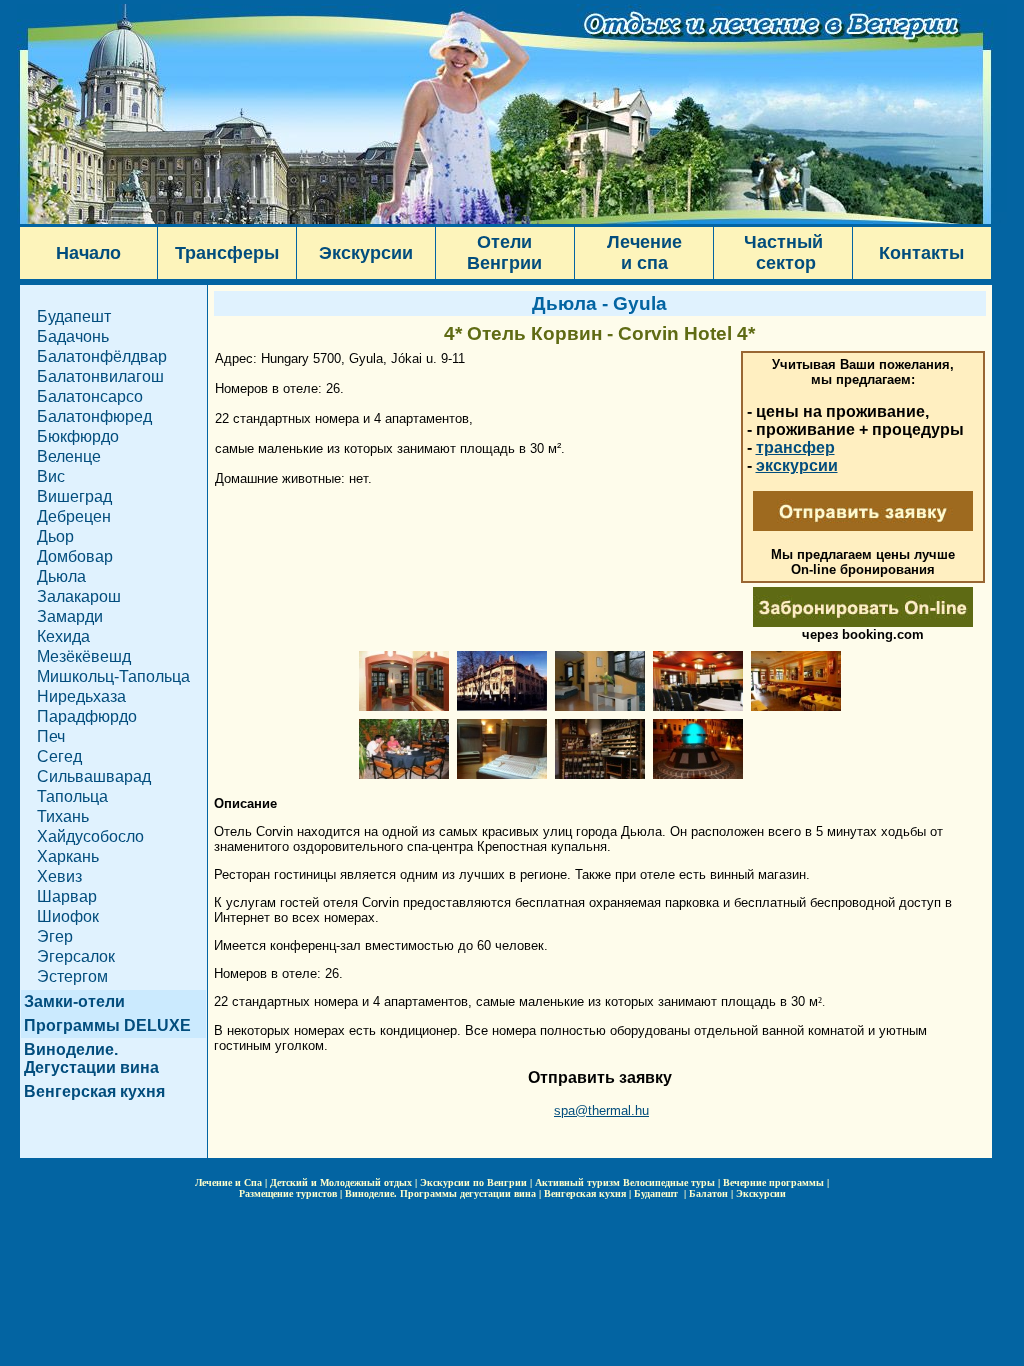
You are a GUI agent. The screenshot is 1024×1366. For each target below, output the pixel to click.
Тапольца (72, 796)
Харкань (68, 856)
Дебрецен (74, 516)
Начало (88, 253)
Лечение (644, 242)
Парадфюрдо (87, 716)
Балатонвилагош (100, 376)
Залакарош (79, 596)
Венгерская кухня (94, 1091)
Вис (51, 476)
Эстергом (72, 976)
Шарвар (67, 896)
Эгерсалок (76, 956)
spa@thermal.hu (601, 1110)
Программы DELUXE (107, 1025)
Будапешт (74, 316)
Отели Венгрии (504, 252)
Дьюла (61, 576)
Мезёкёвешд (84, 656)
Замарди (70, 616)
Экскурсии (366, 253)
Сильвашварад (94, 776)
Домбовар (75, 556)
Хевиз (59, 876)
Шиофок (68, 916)
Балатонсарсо (90, 396)
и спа (644, 263)
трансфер (795, 447)
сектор (783, 263)
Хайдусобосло (90, 836)
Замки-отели (74, 1001)
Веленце (69, 456)
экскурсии (797, 465)
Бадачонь (73, 336)
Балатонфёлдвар (102, 356)
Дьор (55, 536)
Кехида (63, 636)
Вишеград (74, 496)
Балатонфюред (94, 416)
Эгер (55, 936)
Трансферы (227, 253)
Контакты (921, 253)
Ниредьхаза (81, 696)
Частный (783, 242)
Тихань (63, 816)
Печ (51, 736)
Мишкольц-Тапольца (113, 676)
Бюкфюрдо (78, 436)
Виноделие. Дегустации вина (91, 1058)
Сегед (59, 756)
